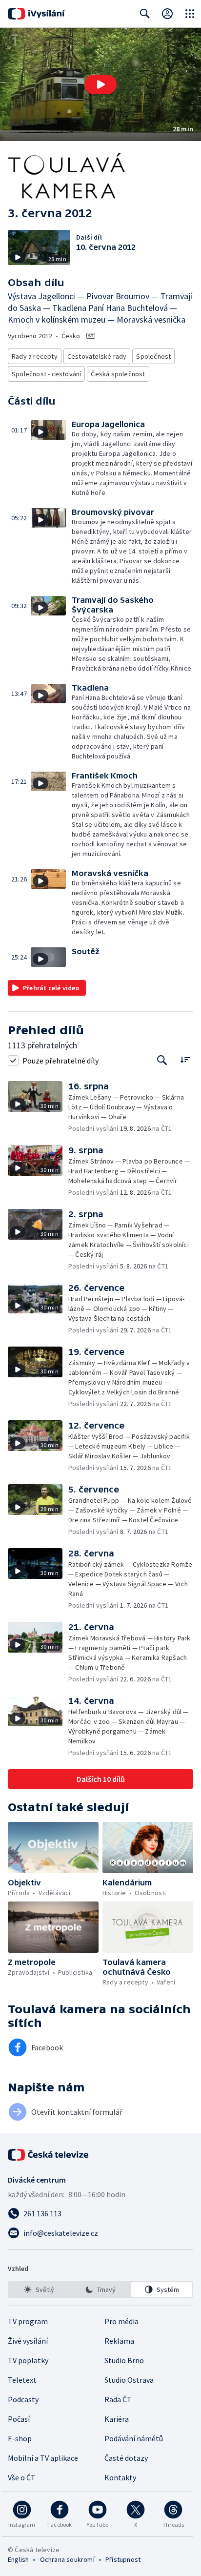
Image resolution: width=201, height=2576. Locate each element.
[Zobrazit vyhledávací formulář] (145, 14)
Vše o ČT (22, 2477)
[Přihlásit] (167, 14)
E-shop (20, 2438)
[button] (100, 84)
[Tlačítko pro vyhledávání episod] (162, 1060)
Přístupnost (123, 2559)
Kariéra (117, 2419)
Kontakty (120, 2477)
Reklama (119, 2341)
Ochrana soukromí (67, 2559)
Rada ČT (118, 2399)
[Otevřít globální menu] (190, 14)
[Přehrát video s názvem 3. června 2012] (100, 84)
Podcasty (23, 2399)
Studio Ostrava (129, 2380)
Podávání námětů (134, 2438)
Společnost (153, 356)
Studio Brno (124, 2360)
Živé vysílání (28, 2341)
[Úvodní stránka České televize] (49, 2155)
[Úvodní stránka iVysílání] (36, 14)
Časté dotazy (126, 2458)
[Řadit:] (185, 1059)
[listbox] (100, 2290)
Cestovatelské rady (97, 356)
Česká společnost (118, 374)
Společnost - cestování (46, 374)
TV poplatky (28, 2360)
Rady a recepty (35, 356)
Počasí (19, 2419)
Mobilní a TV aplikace (43, 2458)
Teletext (22, 2380)
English (18, 2559)
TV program (28, 2321)
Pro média (121, 2321)
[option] (39, 2290)
